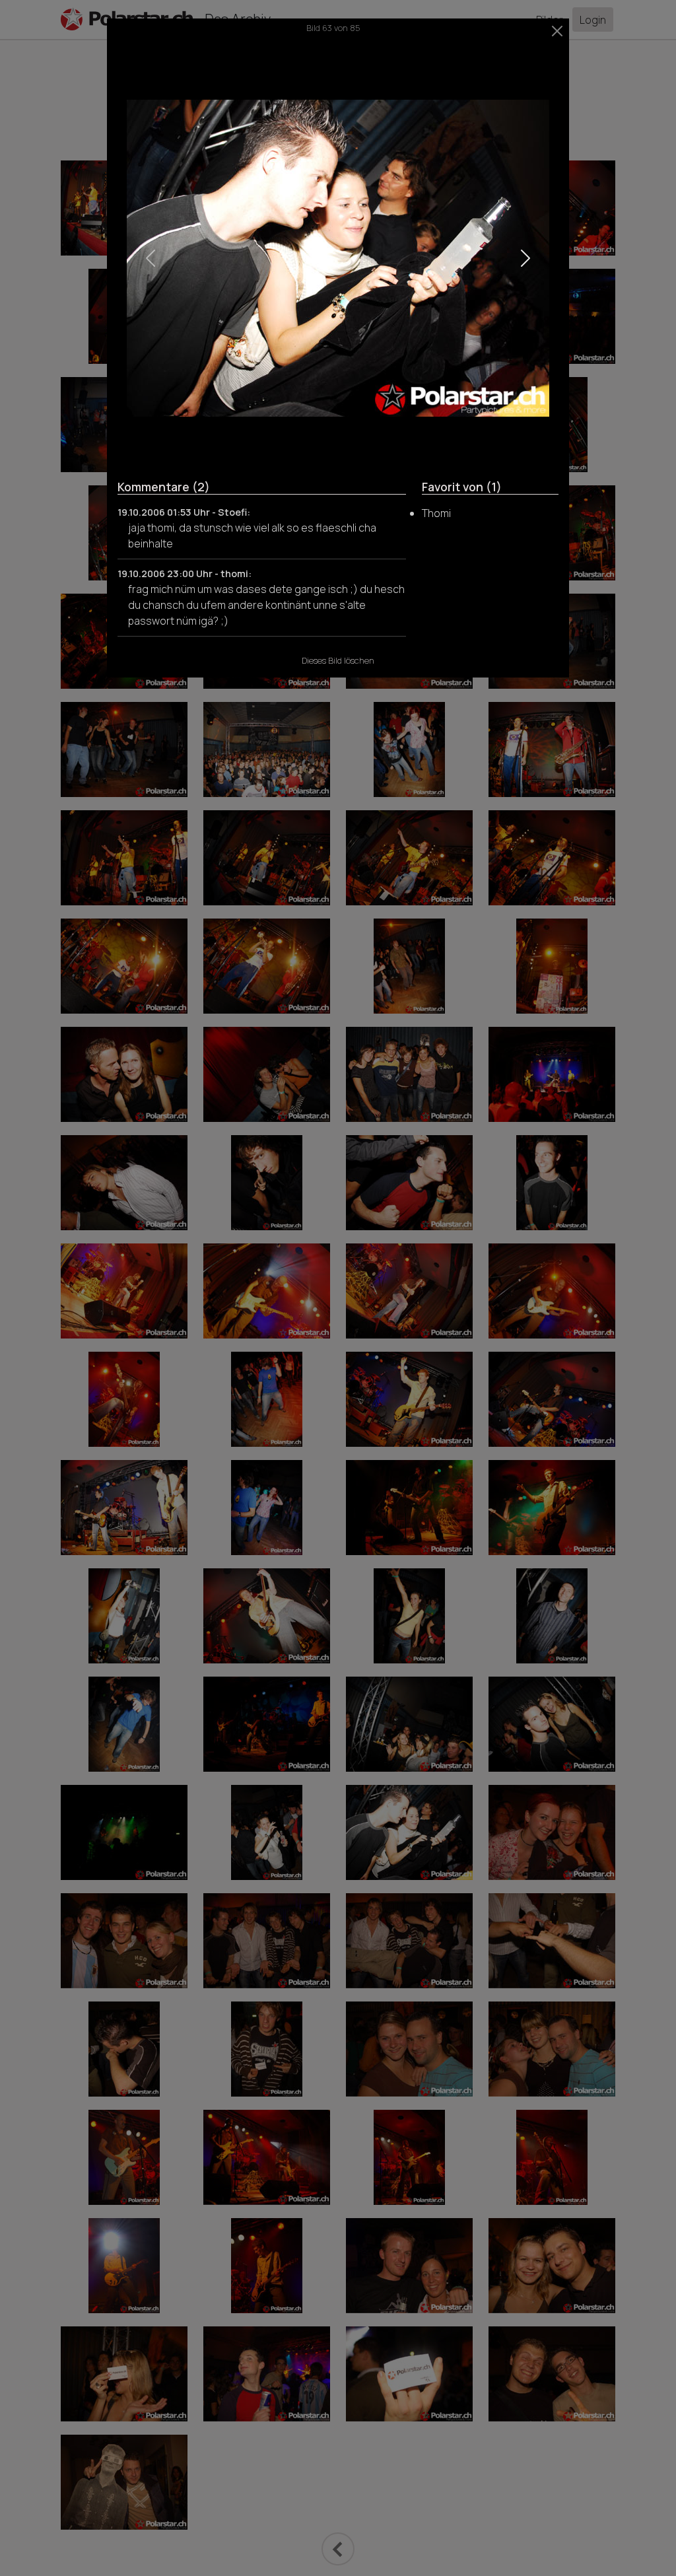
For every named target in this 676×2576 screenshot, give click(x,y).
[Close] (558, 31)
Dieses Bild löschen (338, 660)
